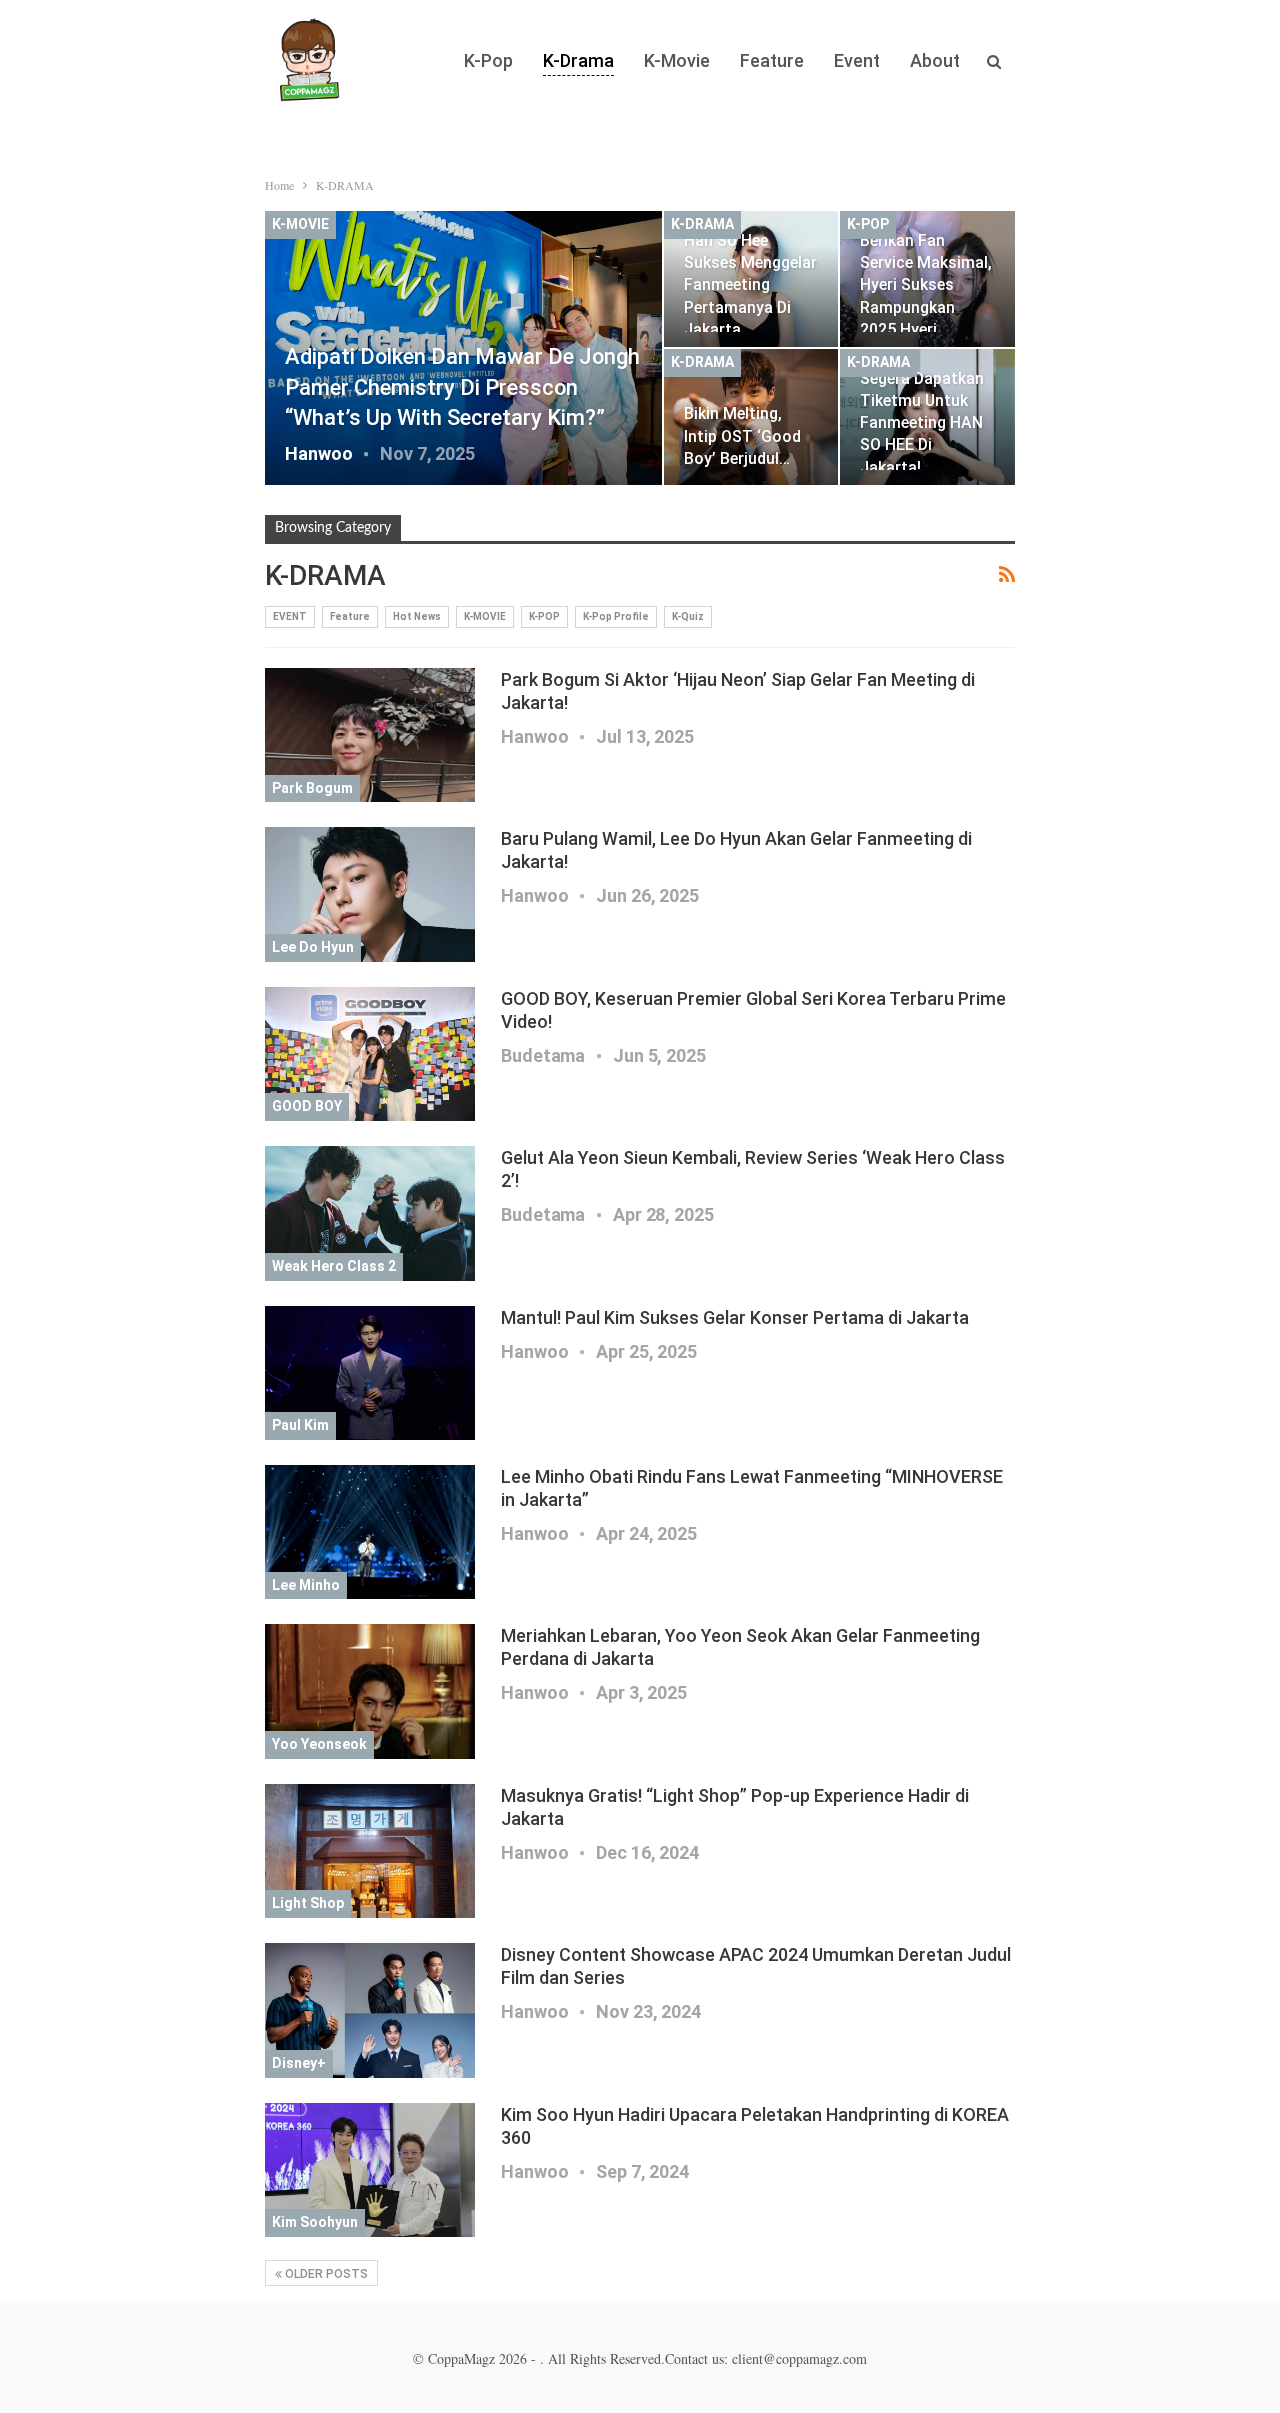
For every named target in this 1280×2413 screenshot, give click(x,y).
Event (857, 60)
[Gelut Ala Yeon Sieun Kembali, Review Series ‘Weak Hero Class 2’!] (370, 1213)
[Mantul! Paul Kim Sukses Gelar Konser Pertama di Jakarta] (370, 1373)
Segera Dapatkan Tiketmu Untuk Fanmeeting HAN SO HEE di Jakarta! (922, 423)
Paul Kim (300, 1425)
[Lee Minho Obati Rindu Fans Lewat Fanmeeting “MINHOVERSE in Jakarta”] (370, 1532)
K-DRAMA (702, 224)
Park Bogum (312, 788)
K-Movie (677, 60)
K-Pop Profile (616, 616)
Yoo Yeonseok (319, 1744)
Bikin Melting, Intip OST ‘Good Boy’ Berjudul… (742, 435)
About (935, 60)
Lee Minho (306, 1585)
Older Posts (325, 2274)
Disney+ (299, 2063)
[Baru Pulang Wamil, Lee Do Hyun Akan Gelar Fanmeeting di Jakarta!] (370, 894)
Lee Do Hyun (313, 947)
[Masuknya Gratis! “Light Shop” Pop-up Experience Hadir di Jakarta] (370, 1851)
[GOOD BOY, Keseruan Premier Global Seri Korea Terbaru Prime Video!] (370, 1054)
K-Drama (578, 60)
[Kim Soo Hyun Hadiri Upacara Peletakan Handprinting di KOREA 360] (370, 2170)
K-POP (868, 224)
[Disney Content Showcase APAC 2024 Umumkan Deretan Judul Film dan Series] (370, 2010)
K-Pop (488, 60)
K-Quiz (688, 616)
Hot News (417, 616)
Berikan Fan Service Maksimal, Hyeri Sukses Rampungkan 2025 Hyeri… (926, 285)
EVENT (290, 616)
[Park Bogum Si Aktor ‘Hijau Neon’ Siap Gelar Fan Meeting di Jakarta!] (370, 735)
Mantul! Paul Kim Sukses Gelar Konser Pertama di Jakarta (735, 1317)
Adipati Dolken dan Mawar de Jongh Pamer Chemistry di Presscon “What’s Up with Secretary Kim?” (462, 387)
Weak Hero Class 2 (334, 1266)
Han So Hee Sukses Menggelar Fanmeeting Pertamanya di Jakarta (750, 285)
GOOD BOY (307, 1106)
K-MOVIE (300, 224)
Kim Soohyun (315, 2222)
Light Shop (308, 1903)
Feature (772, 60)
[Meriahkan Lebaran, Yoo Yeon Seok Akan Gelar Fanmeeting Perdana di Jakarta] (370, 1691)
